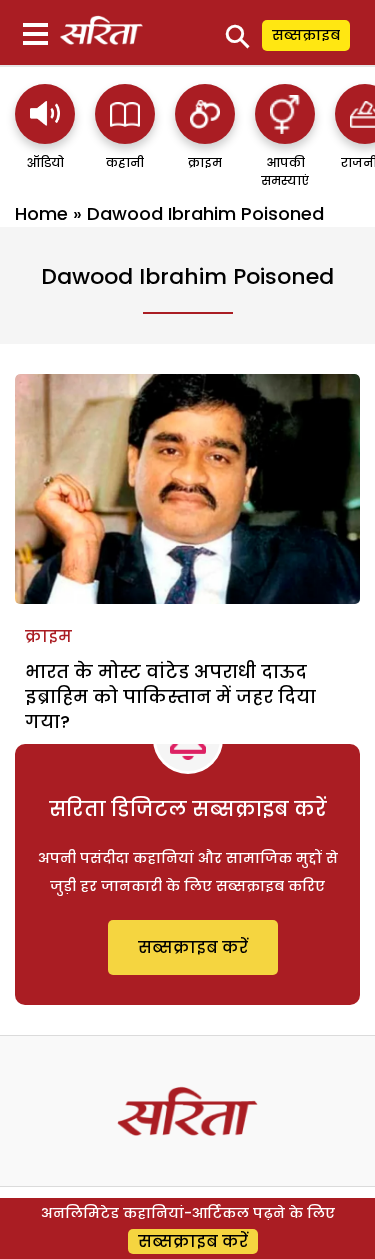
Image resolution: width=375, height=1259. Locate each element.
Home (41, 213)
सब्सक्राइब (306, 35)
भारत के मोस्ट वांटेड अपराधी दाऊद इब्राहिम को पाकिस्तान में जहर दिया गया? (170, 696)
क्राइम (48, 636)
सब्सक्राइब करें (193, 947)
